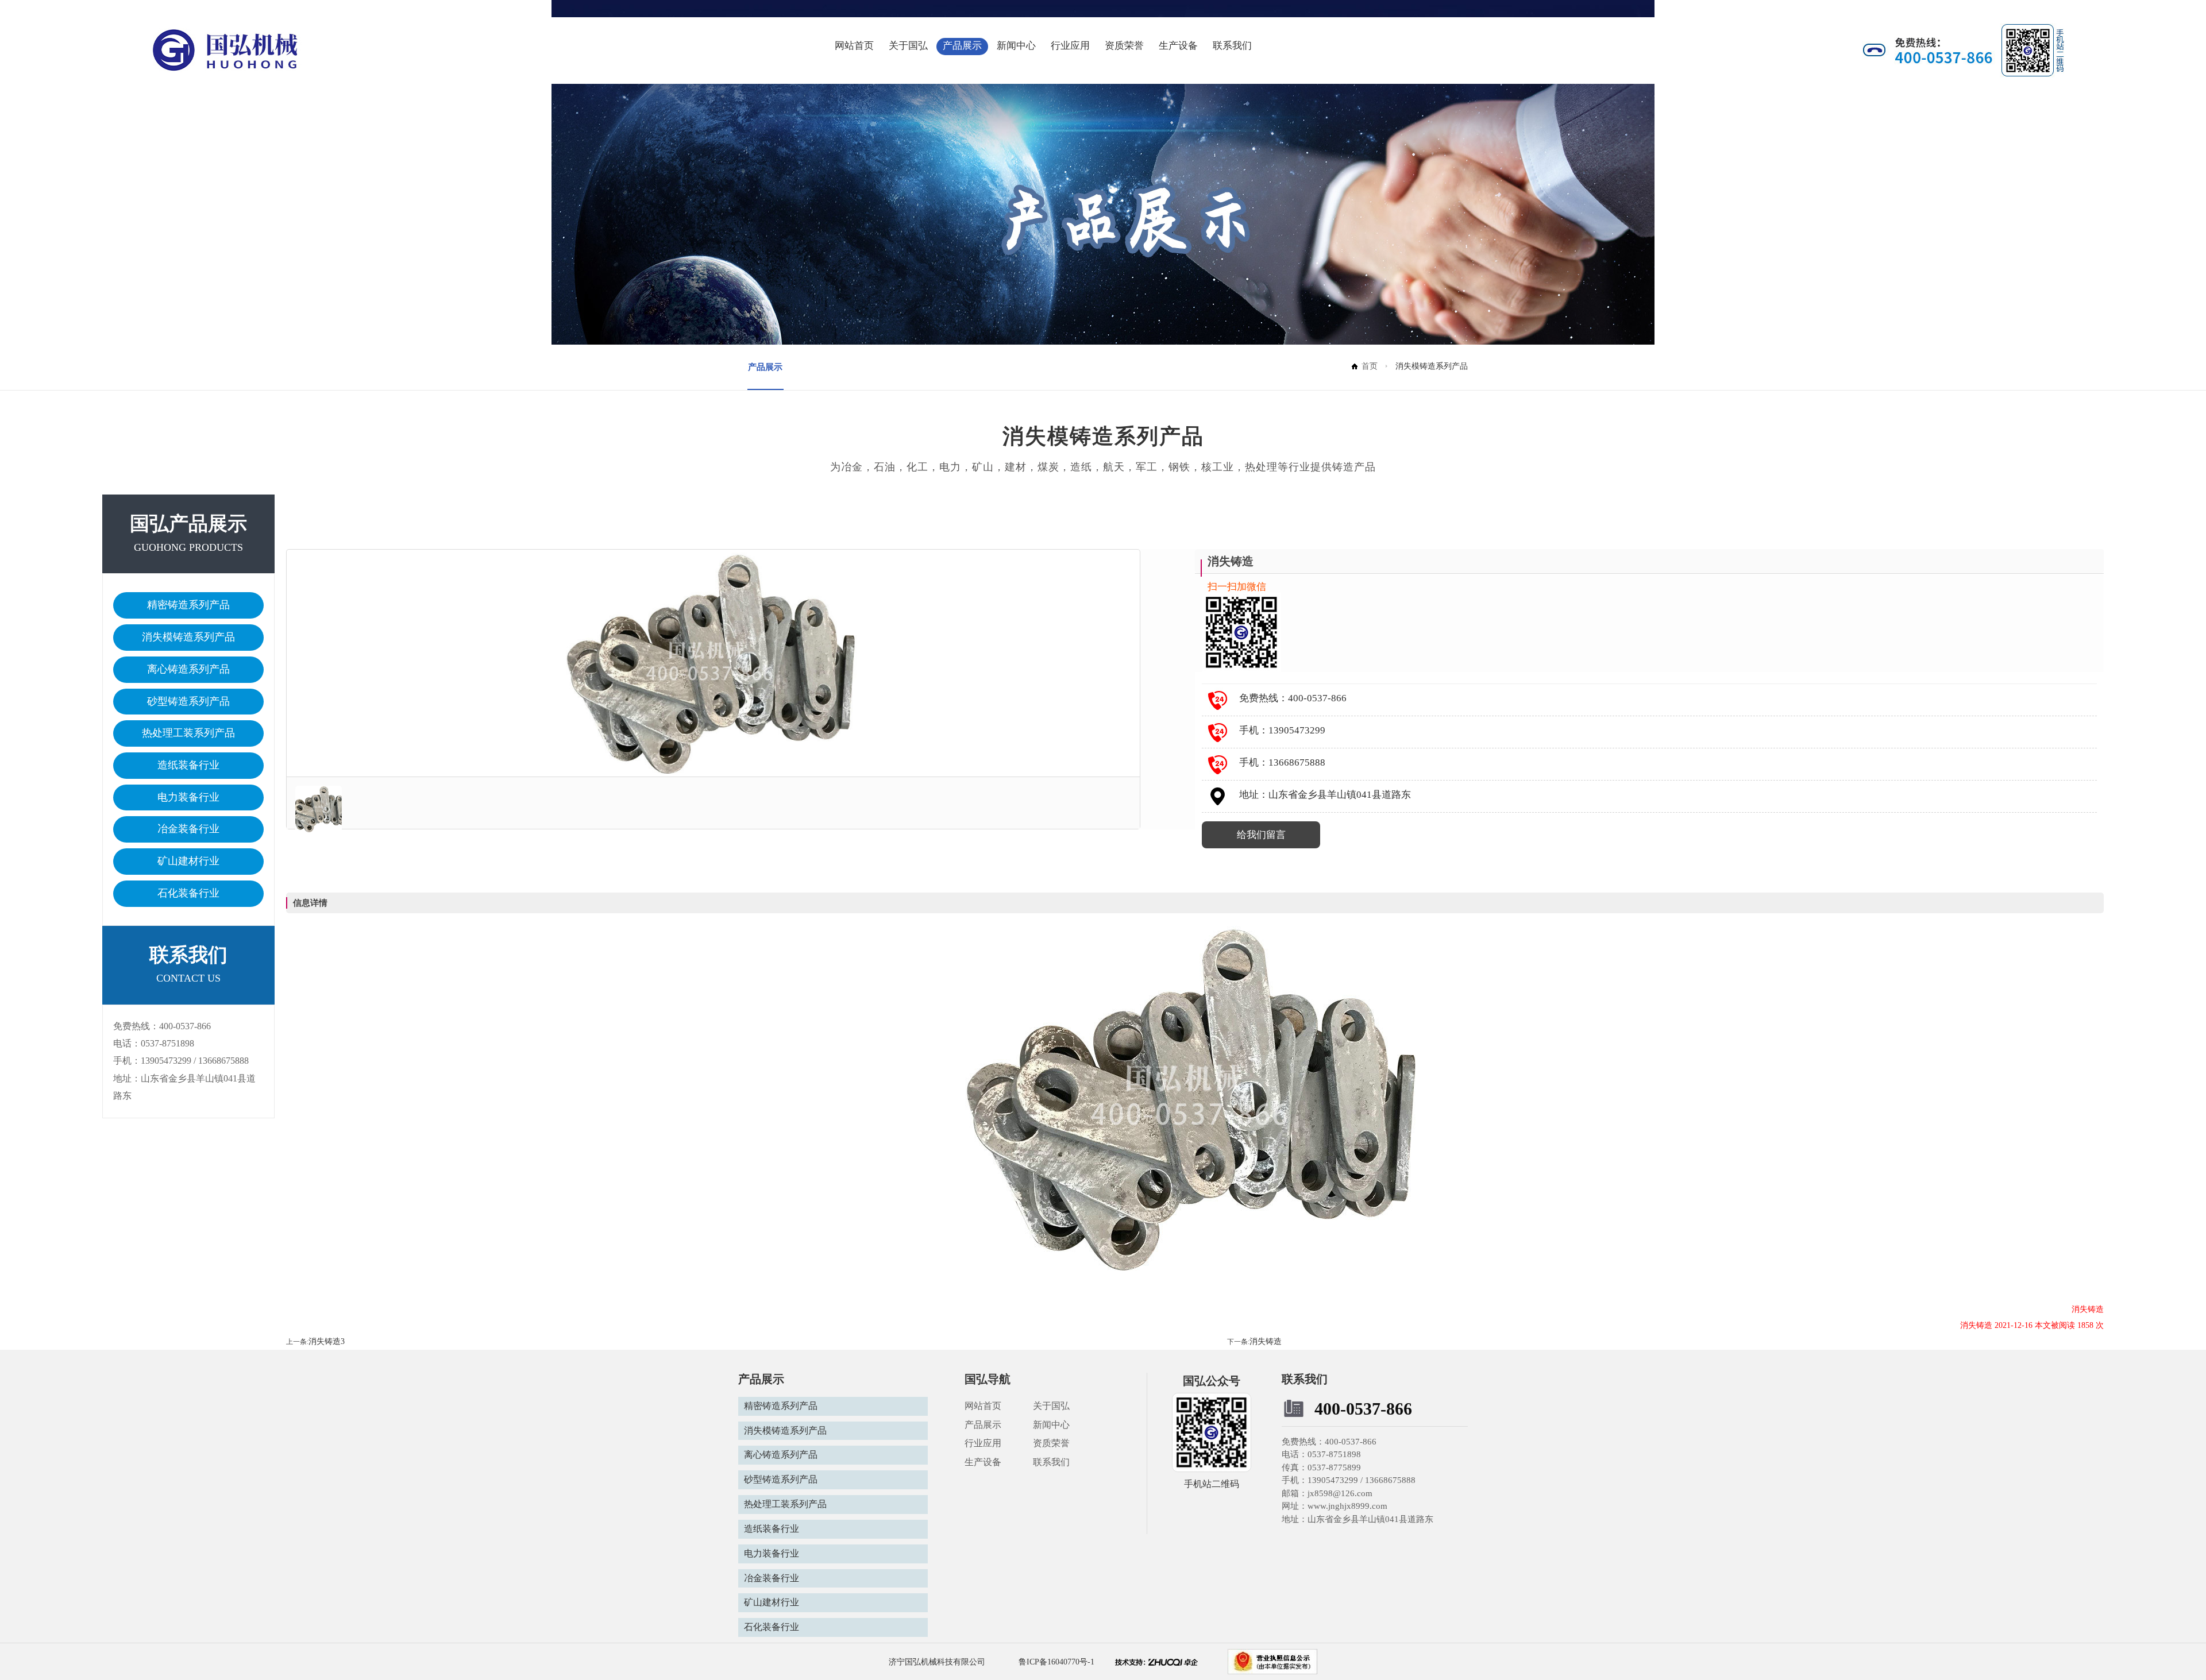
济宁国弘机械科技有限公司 (937, 1662)
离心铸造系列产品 (188, 669)
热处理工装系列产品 (188, 733)
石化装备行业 (188, 893)
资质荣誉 (1124, 46)
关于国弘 (908, 46)
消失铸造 (1266, 1341)
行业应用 (1070, 46)
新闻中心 (1016, 46)
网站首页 (854, 46)
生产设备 (1178, 46)
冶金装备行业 (188, 829)
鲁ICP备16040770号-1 (1055, 1662)
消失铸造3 (327, 1341)
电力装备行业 (188, 797)
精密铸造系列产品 (188, 605)
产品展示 (962, 46)
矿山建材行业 (188, 861)
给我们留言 (1261, 835)
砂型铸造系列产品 (188, 701)
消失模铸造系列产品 (188, 637)
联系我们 (1232, 46)
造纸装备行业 (188, 765)
